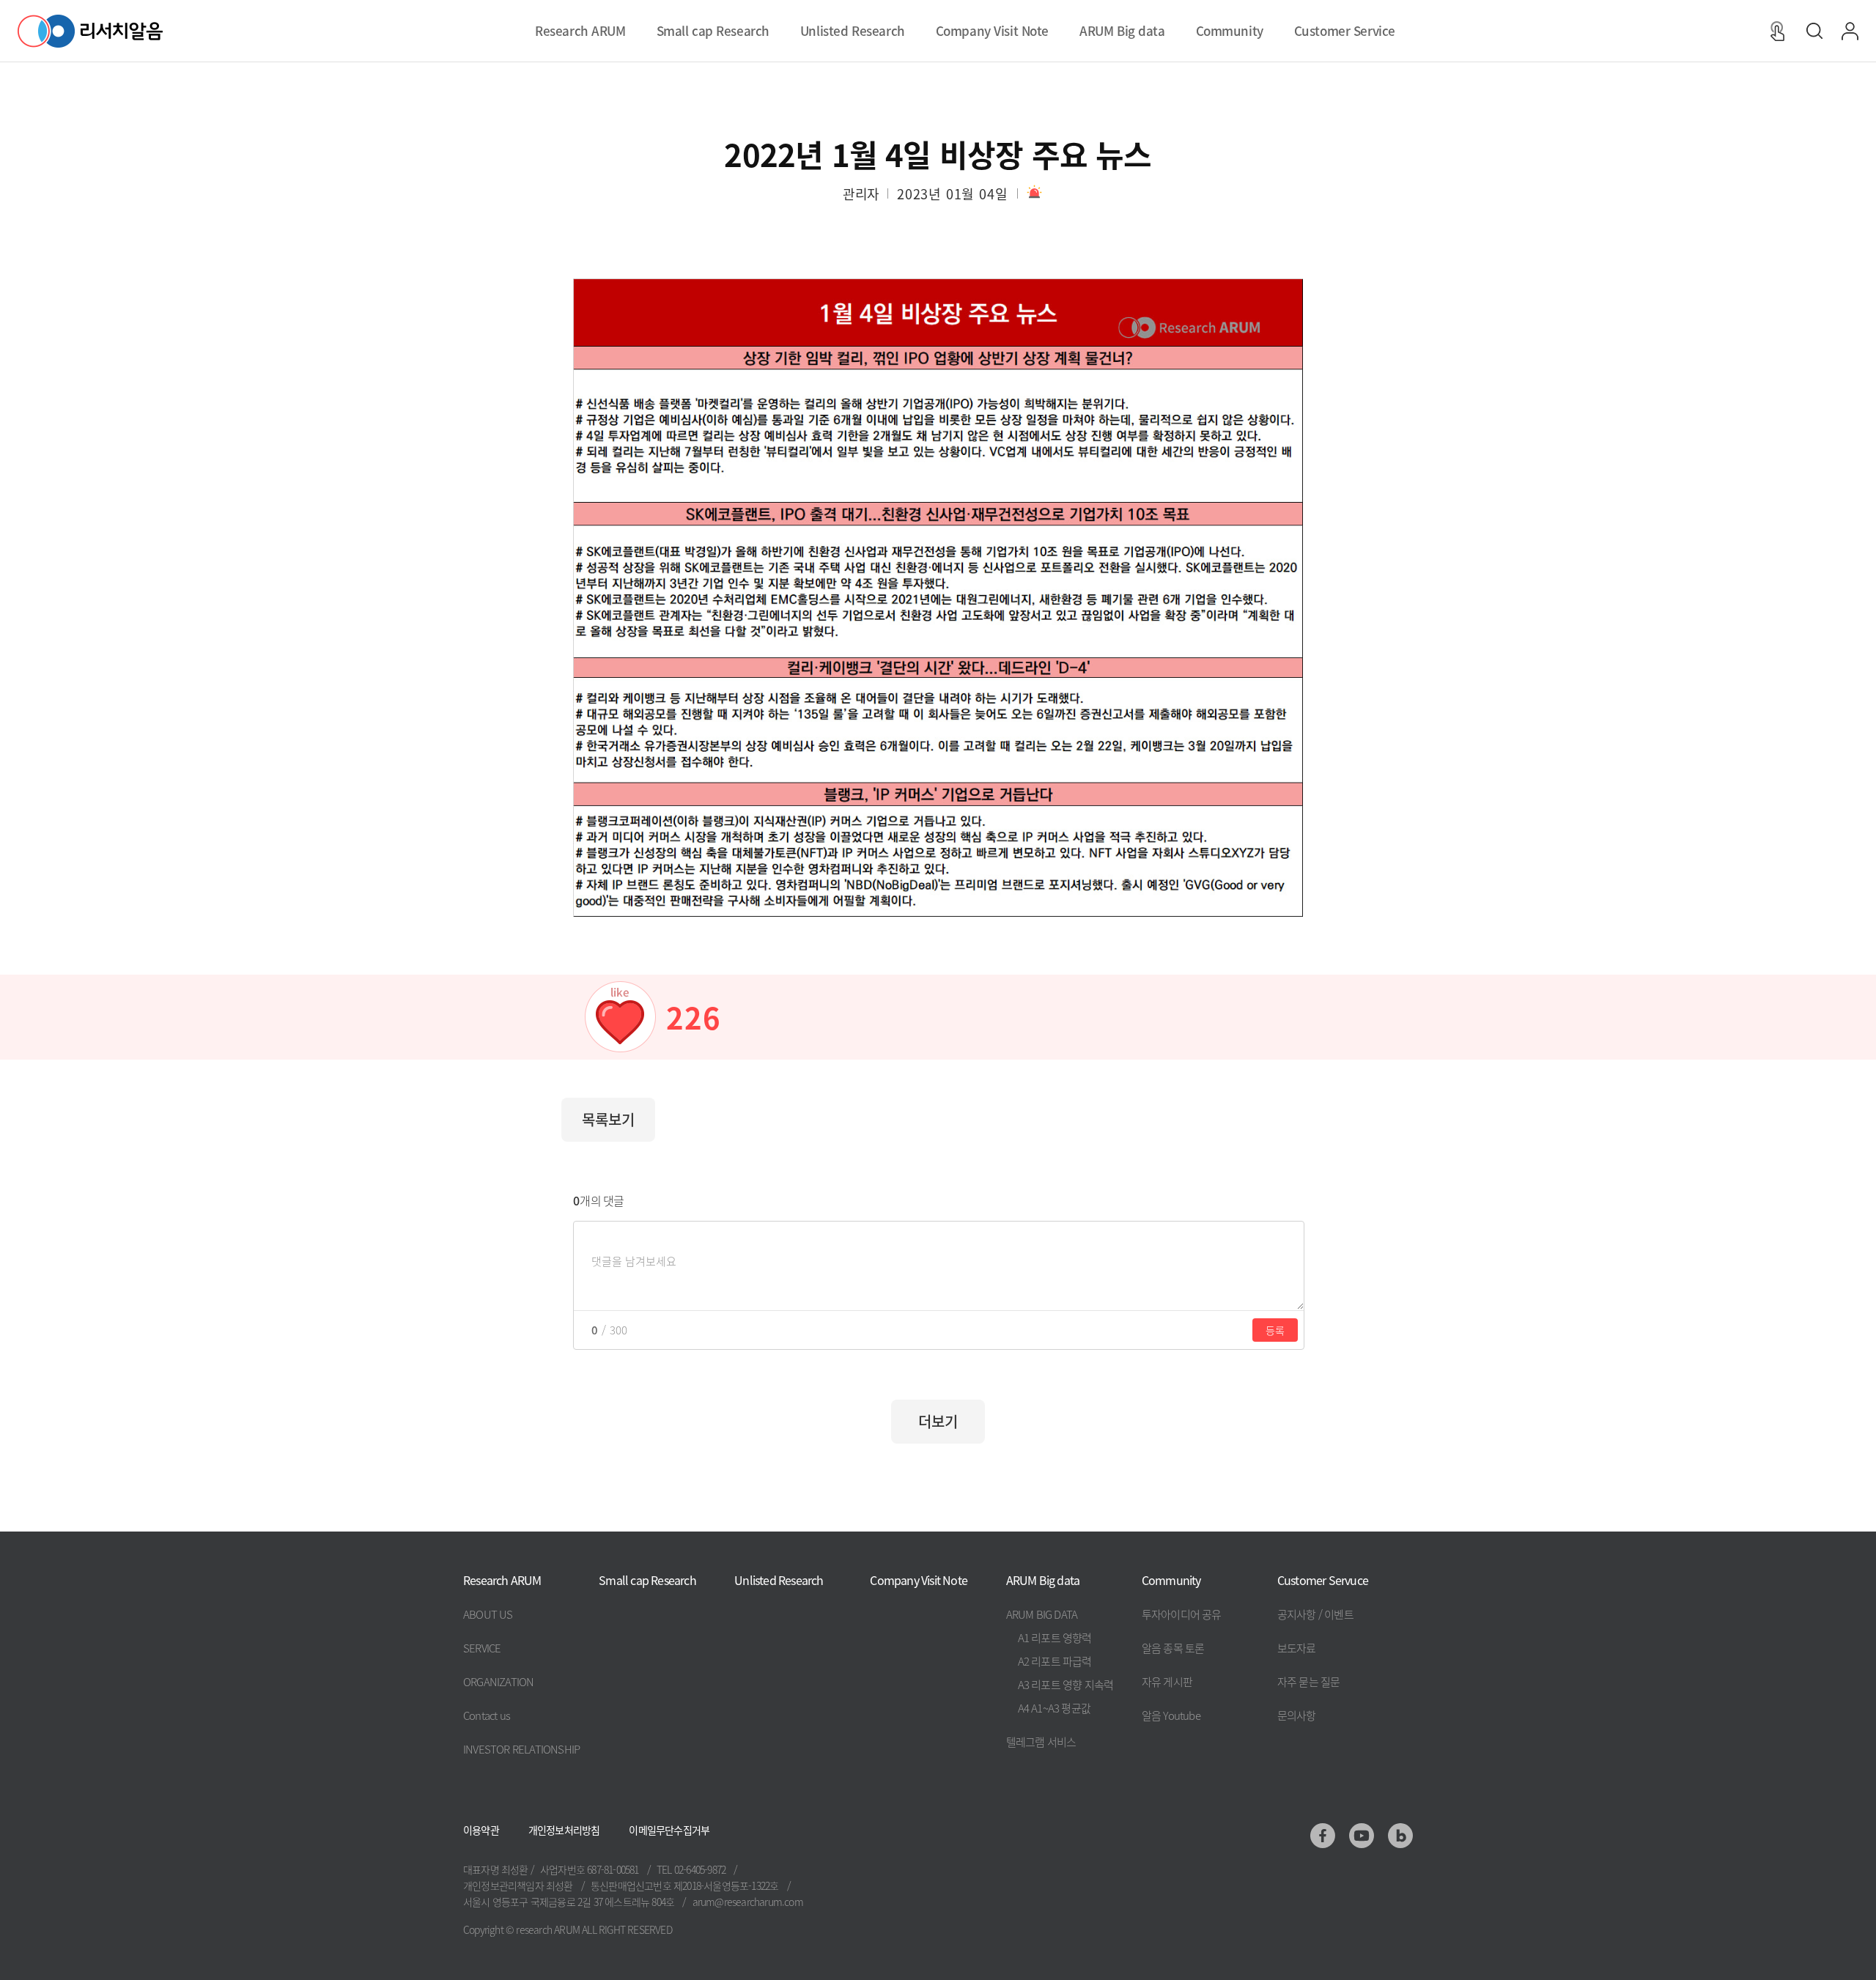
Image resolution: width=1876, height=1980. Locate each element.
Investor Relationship (521, 1749)
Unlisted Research (779, 1580)
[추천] (620, 1017)
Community (1171, 1580)
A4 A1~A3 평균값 (1054, 1708)
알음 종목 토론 (1173, 1648)
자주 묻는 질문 (1309, 1681)
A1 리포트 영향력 (1055, 1637)
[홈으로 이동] (90, 31)
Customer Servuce (1323, 1580)
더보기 (938, 1421)
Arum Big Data (1042, 1614)
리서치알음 (580, 34)
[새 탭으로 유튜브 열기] (1362, 1836)
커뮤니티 (1229, 34)
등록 (1275, 1330)
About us (488, 1614)
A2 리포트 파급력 (1055, 1661)
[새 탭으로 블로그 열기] (1400, 1836)
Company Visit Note (919, 1580)
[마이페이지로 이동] (1850, 31)
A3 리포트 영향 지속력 (1066, 1684)
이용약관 (481, 1830)
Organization (498, 1681)
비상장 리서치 (852, 34)
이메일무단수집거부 (669, 1830)
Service (482, 1648)
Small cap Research (647, 1580)
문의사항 (1297, 1715)
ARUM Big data (1043, 1580)
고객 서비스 (1345, 34)
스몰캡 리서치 (713, 34)
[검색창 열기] (1814, 31)
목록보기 (608, 1119)
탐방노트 (992, 34)
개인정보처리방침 (564, 1830)
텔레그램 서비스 (1041, 1741)
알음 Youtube (1171, 1715)
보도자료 (1297, 1648)
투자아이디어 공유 (1182, 1614)
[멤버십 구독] (1777, 31)
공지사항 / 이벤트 (1315, 1614)
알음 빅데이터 (1122, 34)
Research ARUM (502, 1580)
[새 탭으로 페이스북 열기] (1323, 1836)
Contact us (487, 1715)
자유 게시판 (1167, 1681)
